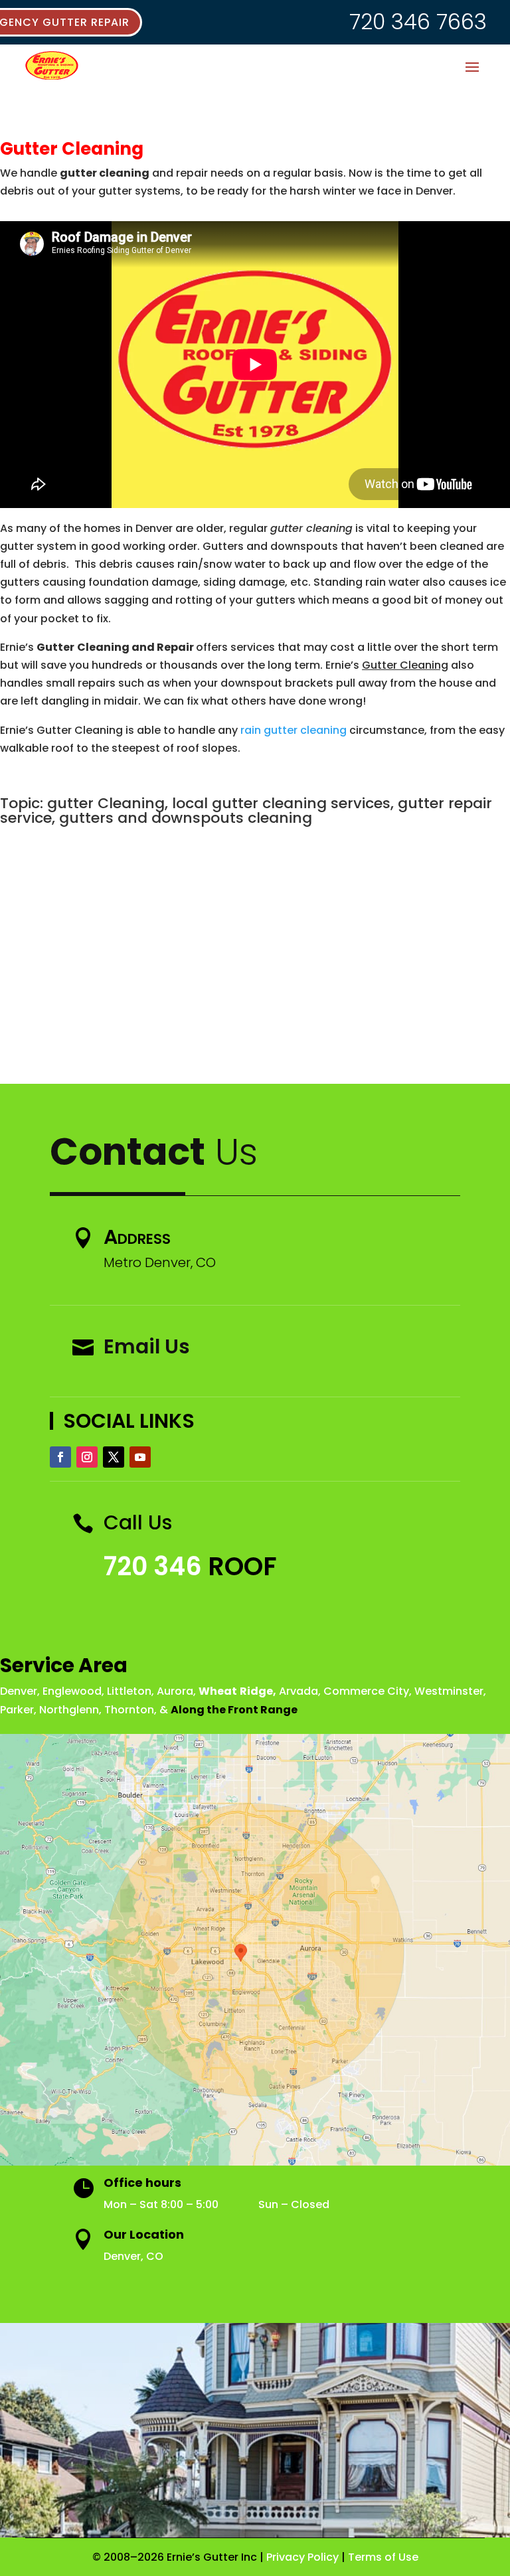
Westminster (449, 1691)
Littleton (129, 1691)
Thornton (129, 1710)
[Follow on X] (114, 1457)
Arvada (298, 1691)
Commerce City (366, 1691)
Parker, (18, 1710)
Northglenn (69, 1710)
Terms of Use (383, 2557)
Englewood (72, 1691)
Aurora (175, 1691)
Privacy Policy (302, 2557)
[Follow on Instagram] (87, 1457)
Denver (19, 1691)
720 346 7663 (418, 22)
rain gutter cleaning (294, 730)
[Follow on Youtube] (140, 1457)
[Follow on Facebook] (60, 1457)
